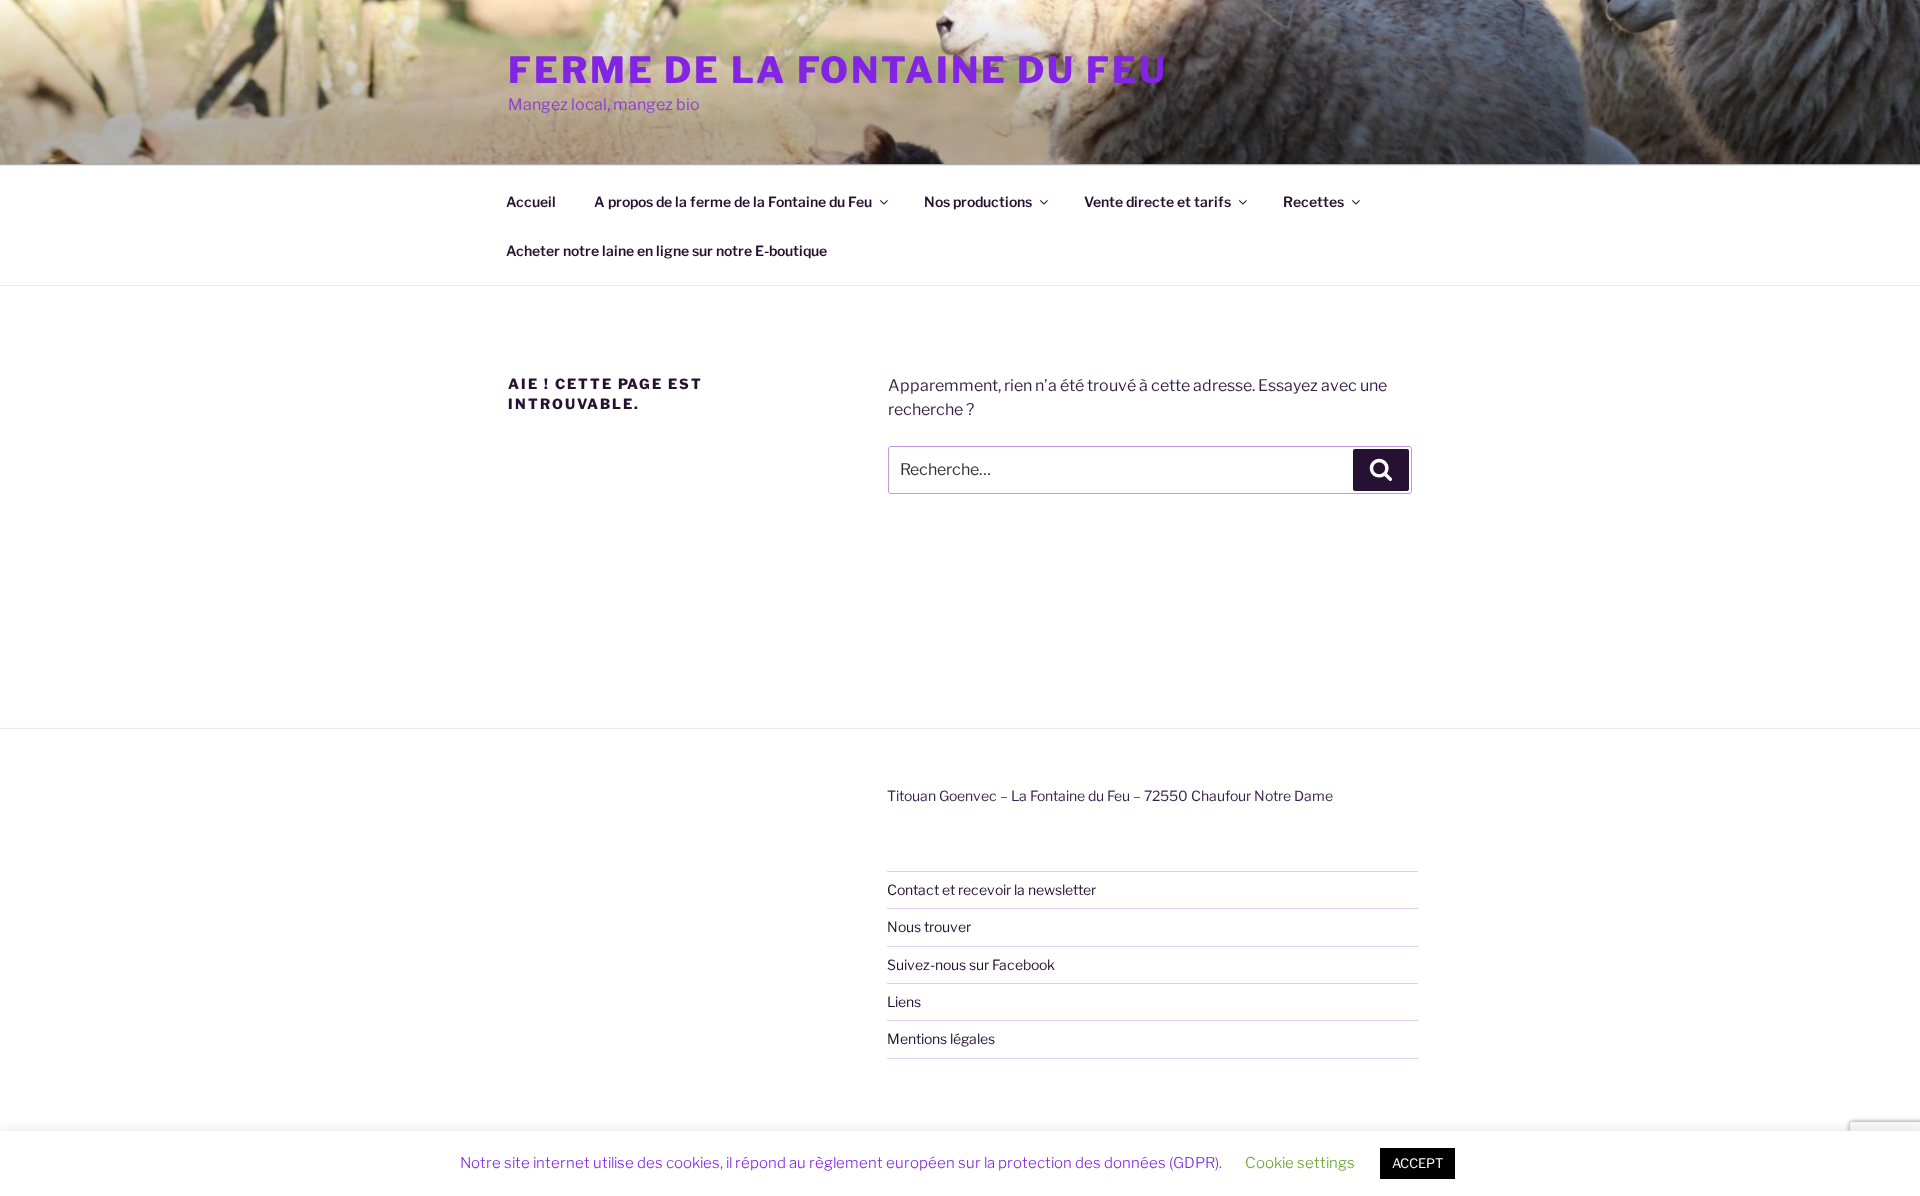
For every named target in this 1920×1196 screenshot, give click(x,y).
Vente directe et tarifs (1157, 201)
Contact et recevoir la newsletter (991, 889)
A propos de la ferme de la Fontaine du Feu (733, 201)
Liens (904, 1001)
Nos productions (978, 201)
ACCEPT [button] (1417, 1163)
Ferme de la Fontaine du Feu (838, 70)
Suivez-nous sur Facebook (971, 964)
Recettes (1313, 201)
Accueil (531, 201)
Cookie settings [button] (1300, 1163)
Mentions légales (941, 1038)
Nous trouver (929, 926)
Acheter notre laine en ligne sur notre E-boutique (666, 250)
